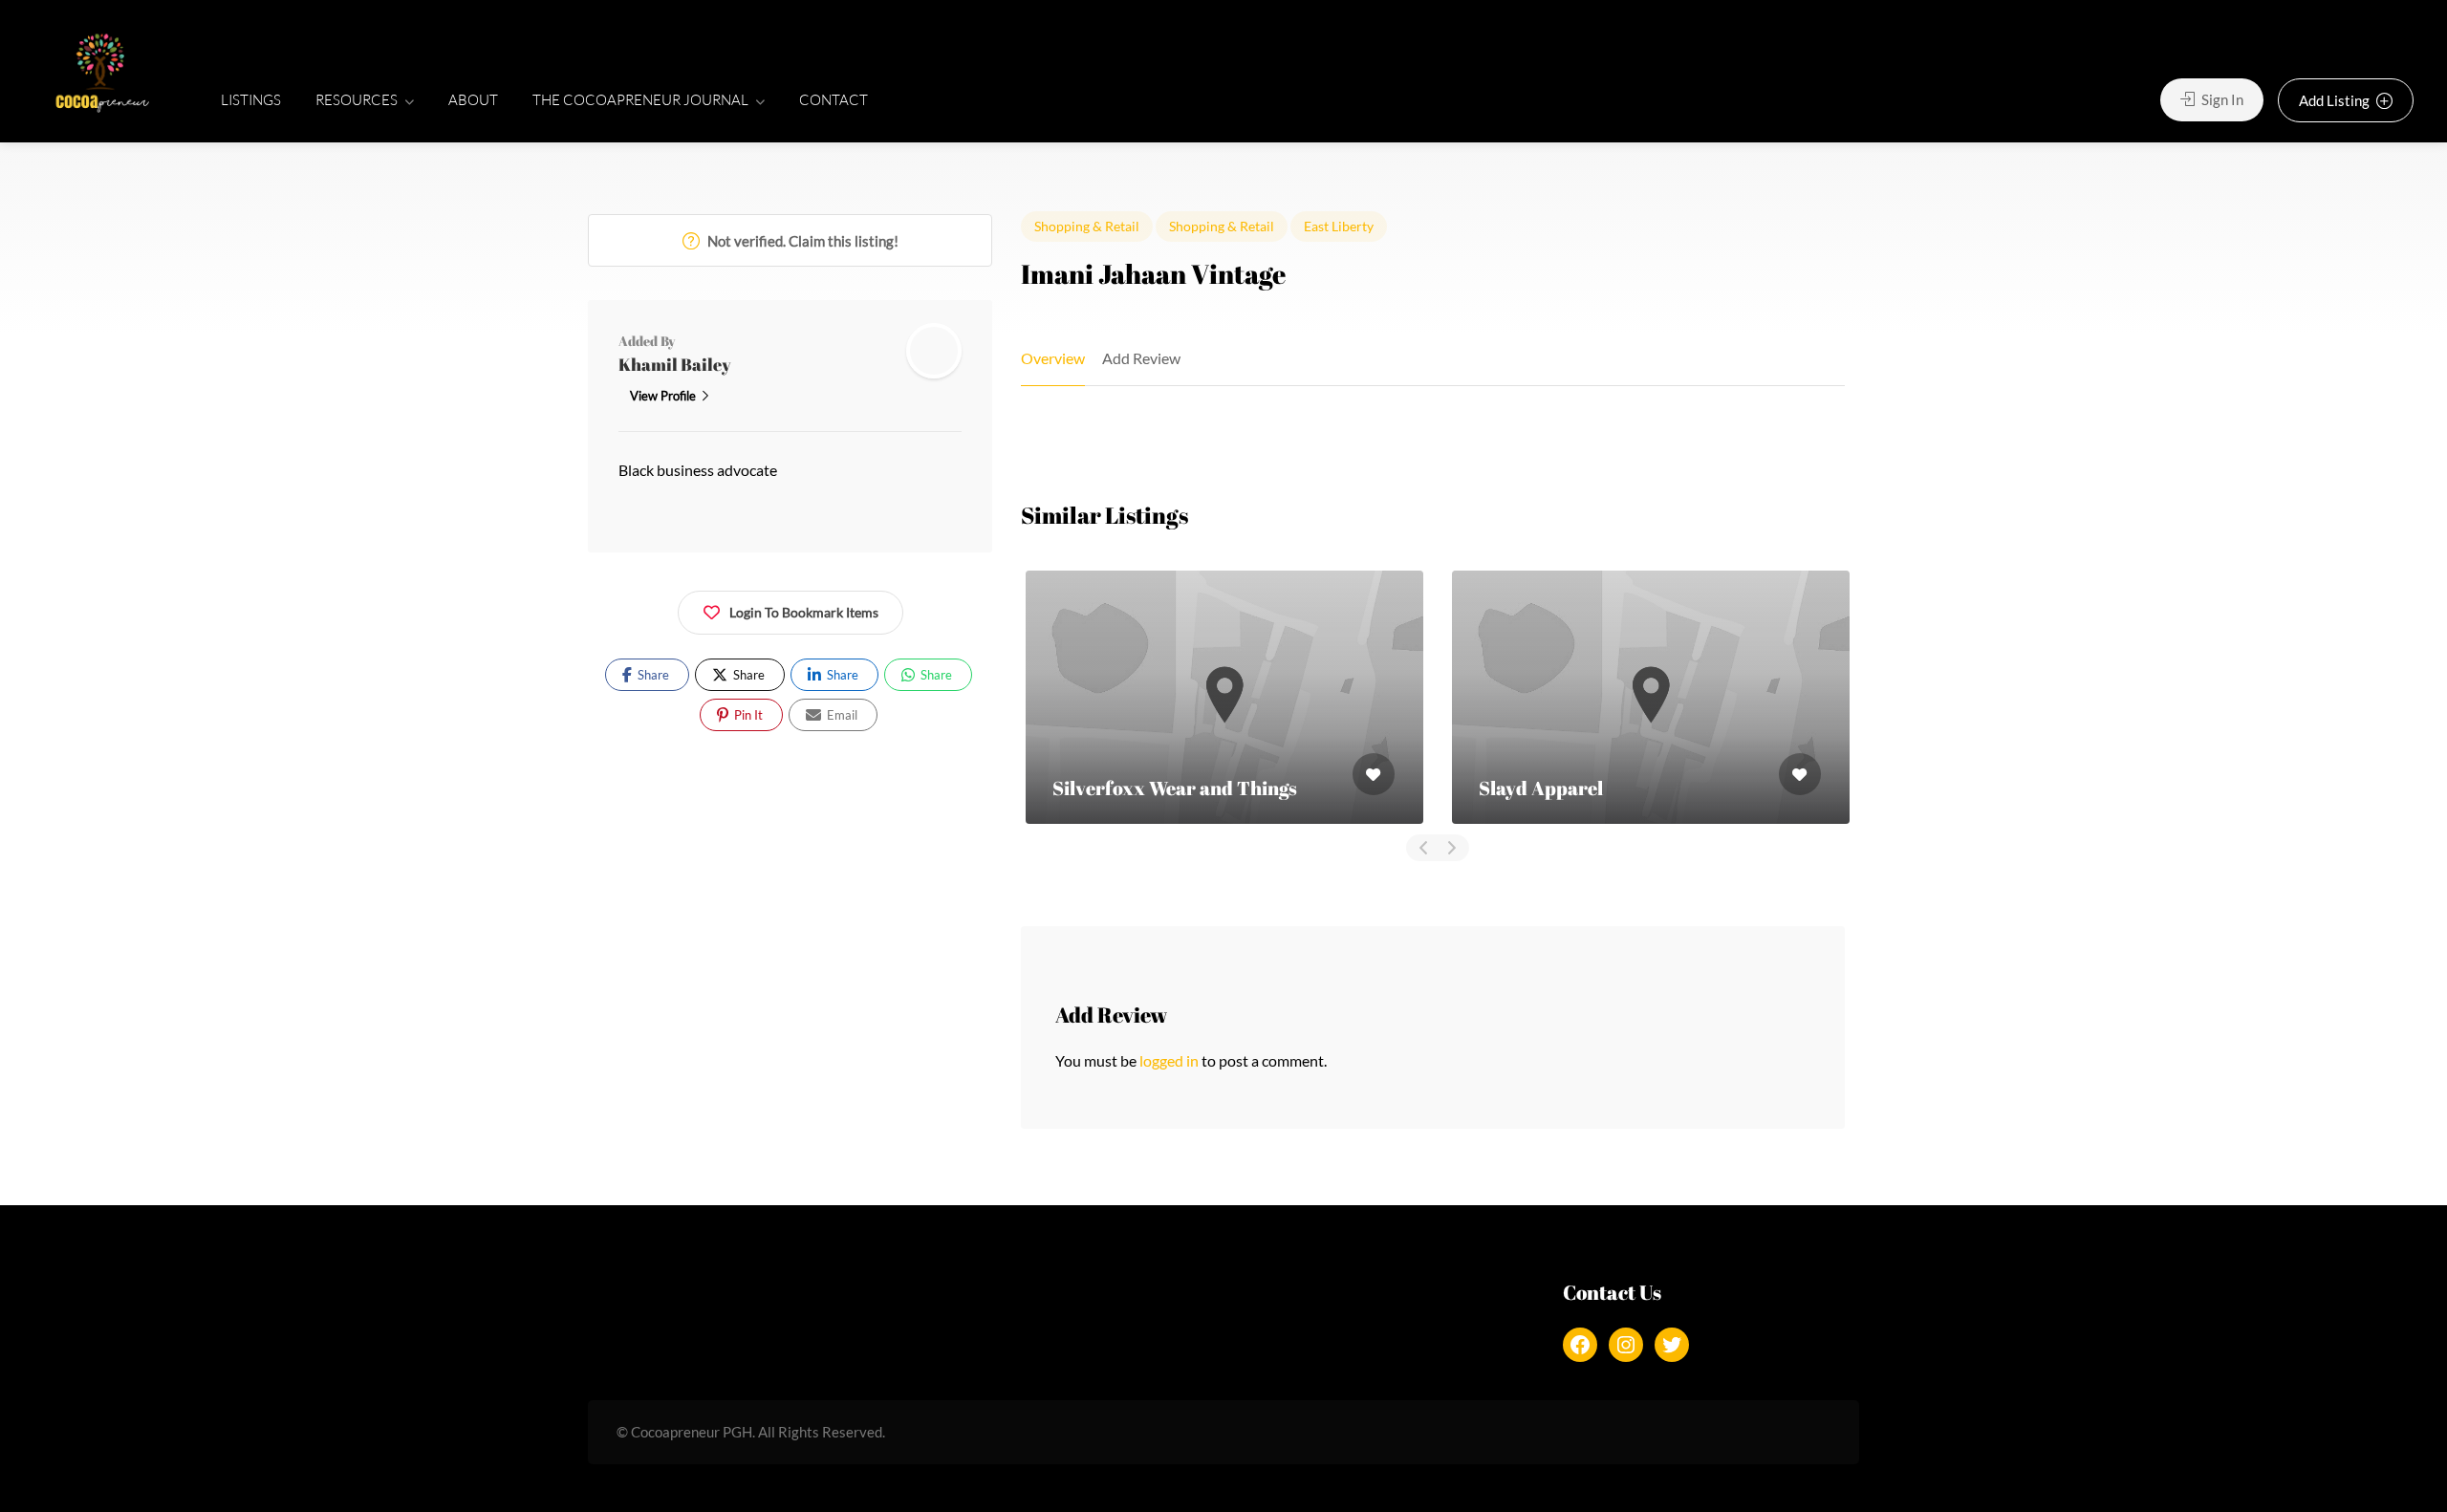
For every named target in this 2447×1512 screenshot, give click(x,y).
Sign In (2221, 99)
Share (652, 675)
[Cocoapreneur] (102, 75)
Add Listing (2336, 100)
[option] (1224, 697)
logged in (1169, 1060)
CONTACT (834, 100)
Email (841, 715)
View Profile (663, 396)
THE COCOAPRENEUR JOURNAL (640, 100)
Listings (251, 100)
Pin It (747, 715)
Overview (1053, 358)
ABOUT (473, 100)
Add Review (1141, 358)
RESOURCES (357, 100)
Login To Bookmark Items (804, 612)
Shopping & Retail (1087, 226)
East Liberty (1339, 226)
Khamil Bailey (675, 364)
